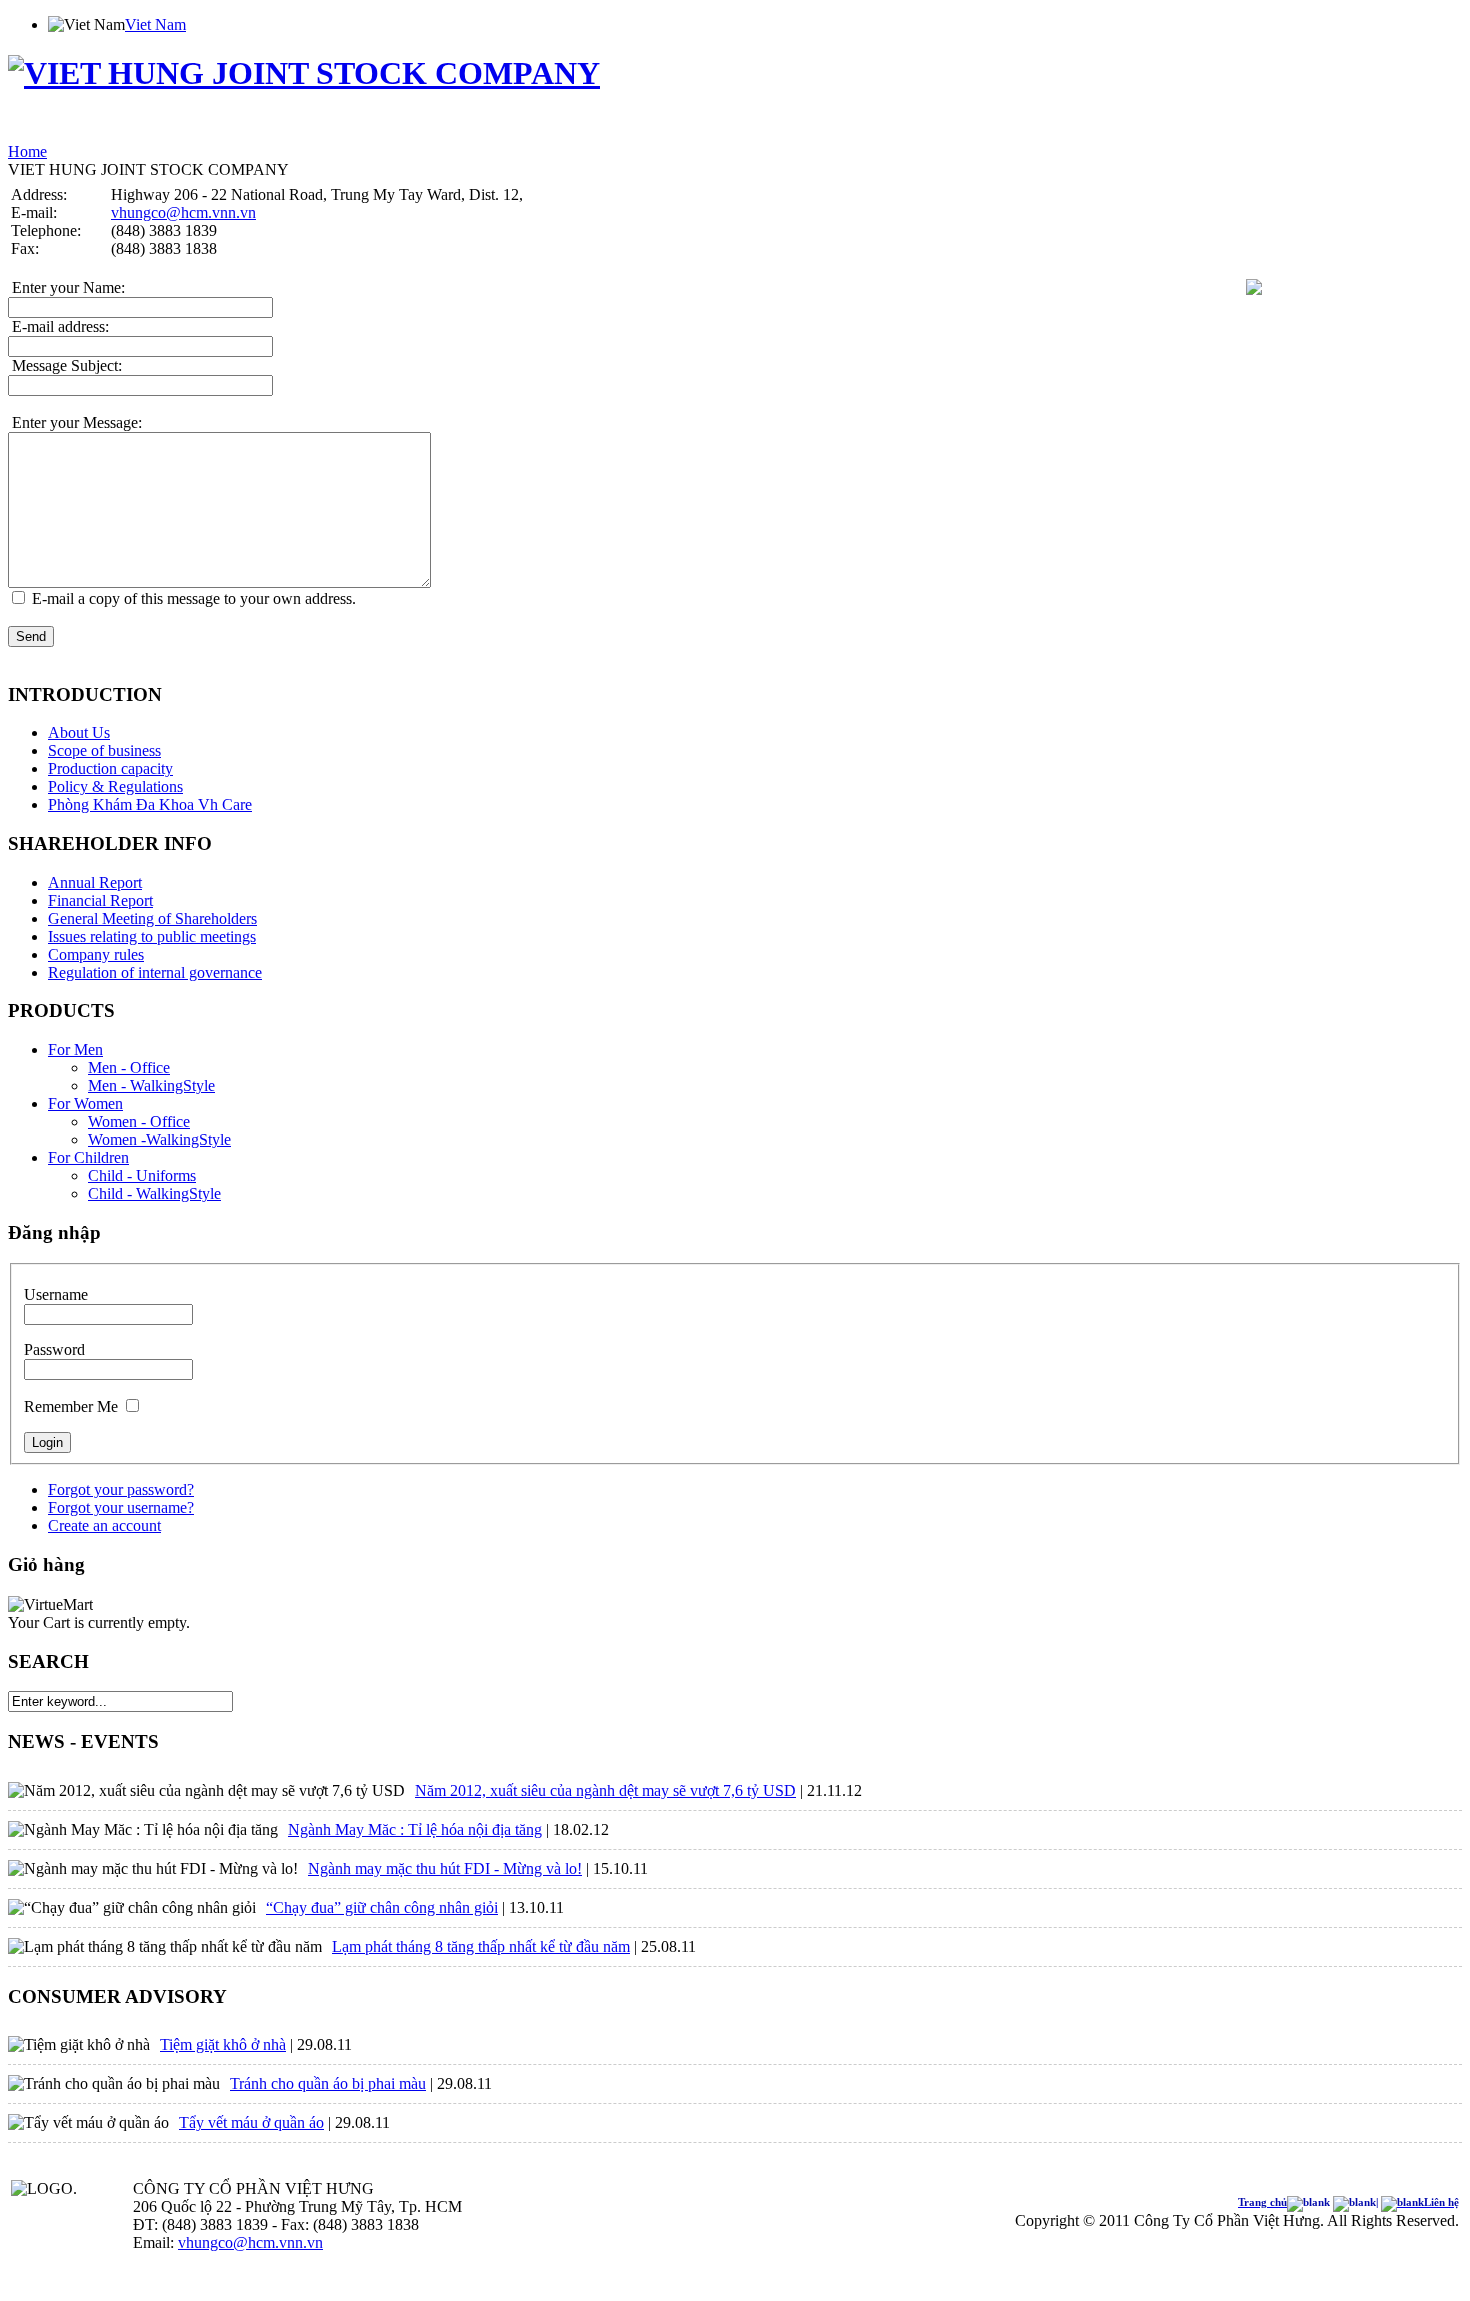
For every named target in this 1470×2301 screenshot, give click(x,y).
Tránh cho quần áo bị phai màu (328, 2083)
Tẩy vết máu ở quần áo (251, 2122)
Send (31, 636)
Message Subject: (65, 365)
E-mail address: (58, 326)
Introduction (76, 129)
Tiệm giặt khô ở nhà (223, 2044)
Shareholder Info (209, 129)
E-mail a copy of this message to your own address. (194, 598)
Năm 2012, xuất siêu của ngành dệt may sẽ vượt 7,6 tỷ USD (605, 1790)
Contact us (570, 129)
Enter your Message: (75, 422)
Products (136, 129)
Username (56, 1294)
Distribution (321, 129)
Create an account (104, 1525)
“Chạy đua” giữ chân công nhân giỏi (382, 1907)
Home (25, 129)
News (272, 129)
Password (54, 1349)
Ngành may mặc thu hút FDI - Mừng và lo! (445, 1868)
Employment (390, 129)
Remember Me (71, 1406)
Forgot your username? (121, 1507)
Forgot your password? (121, 1489)
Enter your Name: (66, 287)
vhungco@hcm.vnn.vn (183, 212)
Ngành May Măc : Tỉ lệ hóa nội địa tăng (415, 1829)
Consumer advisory (482, 129)
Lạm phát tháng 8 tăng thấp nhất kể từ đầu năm (481, 1946)
